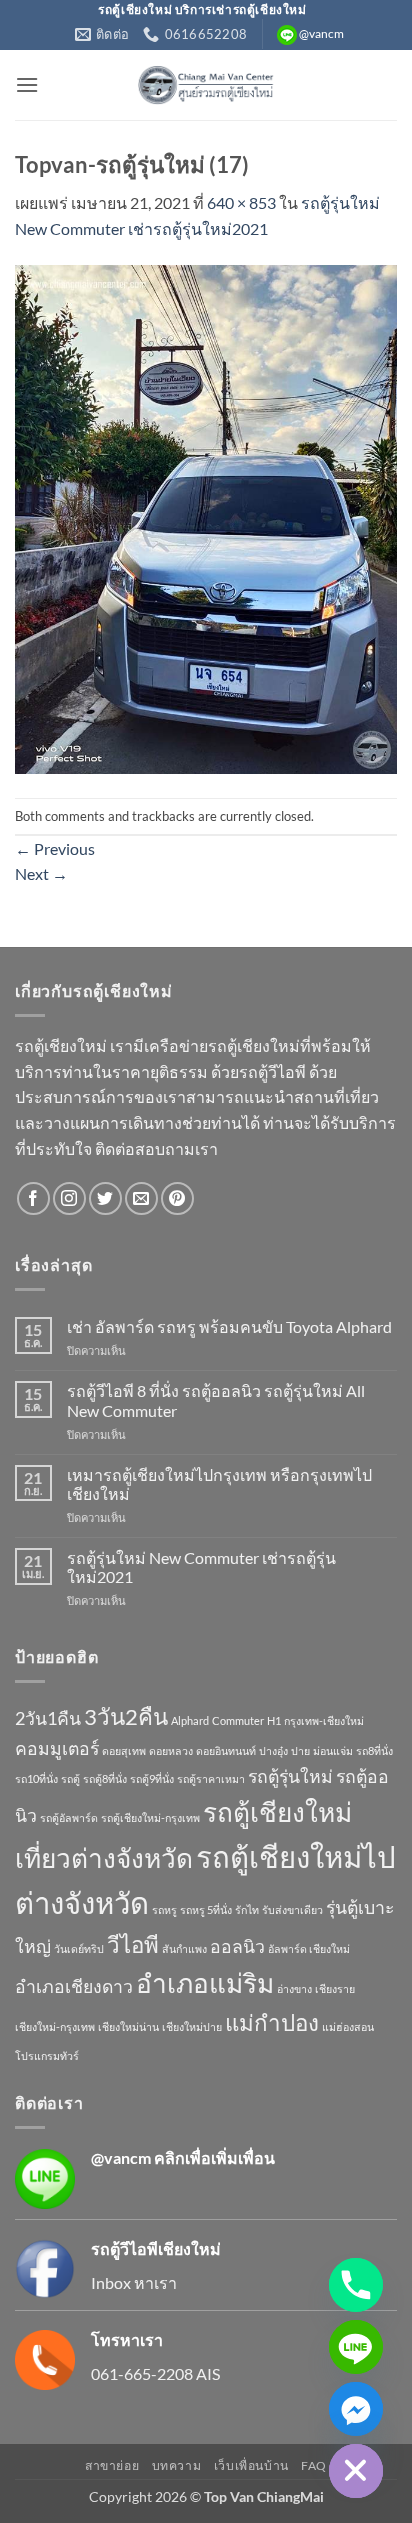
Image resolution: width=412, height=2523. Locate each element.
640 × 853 (241, 202)
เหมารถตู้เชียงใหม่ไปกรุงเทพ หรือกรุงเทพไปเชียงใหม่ (219, 1484)
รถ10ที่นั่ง (36, 1778)
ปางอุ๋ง (273, 1750)
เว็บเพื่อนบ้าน (251, 2465)
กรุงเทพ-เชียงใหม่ (324, 1720)
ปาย (300, 1750)
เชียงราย (335, 1988)
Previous (55, 848)
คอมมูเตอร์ (57, 1748)
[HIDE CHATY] (356, 2471)
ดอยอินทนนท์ (226, 1750)
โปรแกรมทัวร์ (47, 2055)
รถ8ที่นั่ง (374, 1750)
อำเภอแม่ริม (205, 1983)
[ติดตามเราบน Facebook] (33, 1198)
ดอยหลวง (171, 1750)
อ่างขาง (294, 1988)
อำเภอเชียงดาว (74, 1986)
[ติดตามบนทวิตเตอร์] (105, 1198)
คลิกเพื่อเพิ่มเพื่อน (214, 2157)
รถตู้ (70, 1778)
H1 (274, 1720)
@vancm (121, 2157)
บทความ (177, 2465)
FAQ (314, 2465)
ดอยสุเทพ (124, 1750)
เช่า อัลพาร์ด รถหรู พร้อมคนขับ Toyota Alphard (229, 1326)
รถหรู (164, 1909)
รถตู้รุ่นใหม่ (290, 1776)
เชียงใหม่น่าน (128, 2026)
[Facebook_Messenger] (356, 2409)
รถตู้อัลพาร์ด (69, 1817)
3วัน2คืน (126, 1716)
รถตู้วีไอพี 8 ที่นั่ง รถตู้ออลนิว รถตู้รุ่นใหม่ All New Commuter (216, 1400)
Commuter (238, 1720)
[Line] (356, 2347)
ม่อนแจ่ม (333, 1750)
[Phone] (356, 2285)
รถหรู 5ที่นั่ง (206, 1909)
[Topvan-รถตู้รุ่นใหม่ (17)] (206, 517)
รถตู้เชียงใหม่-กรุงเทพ (150, 1817)
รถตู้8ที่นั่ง (105, 1778)
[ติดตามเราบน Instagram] (69, 1198)
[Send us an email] (141, 1198)
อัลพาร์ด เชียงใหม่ (309, 1948)
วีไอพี (133, 1944)
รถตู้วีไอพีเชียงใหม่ (156, 2248)
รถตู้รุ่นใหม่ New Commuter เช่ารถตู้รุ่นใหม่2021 (201, 1567)
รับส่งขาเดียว (292, 1909)
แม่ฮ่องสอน (348, 2026)
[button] (27, 84)
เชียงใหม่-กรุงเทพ (55, 2026)
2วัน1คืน (48, 1718)
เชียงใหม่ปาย (192, 2026)
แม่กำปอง (272, 2022)
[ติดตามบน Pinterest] (177, 1198)
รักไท (247, 1909)
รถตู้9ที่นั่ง (152, 1778)
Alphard (190, 1720)
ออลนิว (237, 1946)
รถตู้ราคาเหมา (211, 1778)
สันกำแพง (184, 1948)
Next (41, 873)
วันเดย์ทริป (79, 1948)
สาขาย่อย (112, 2465)
